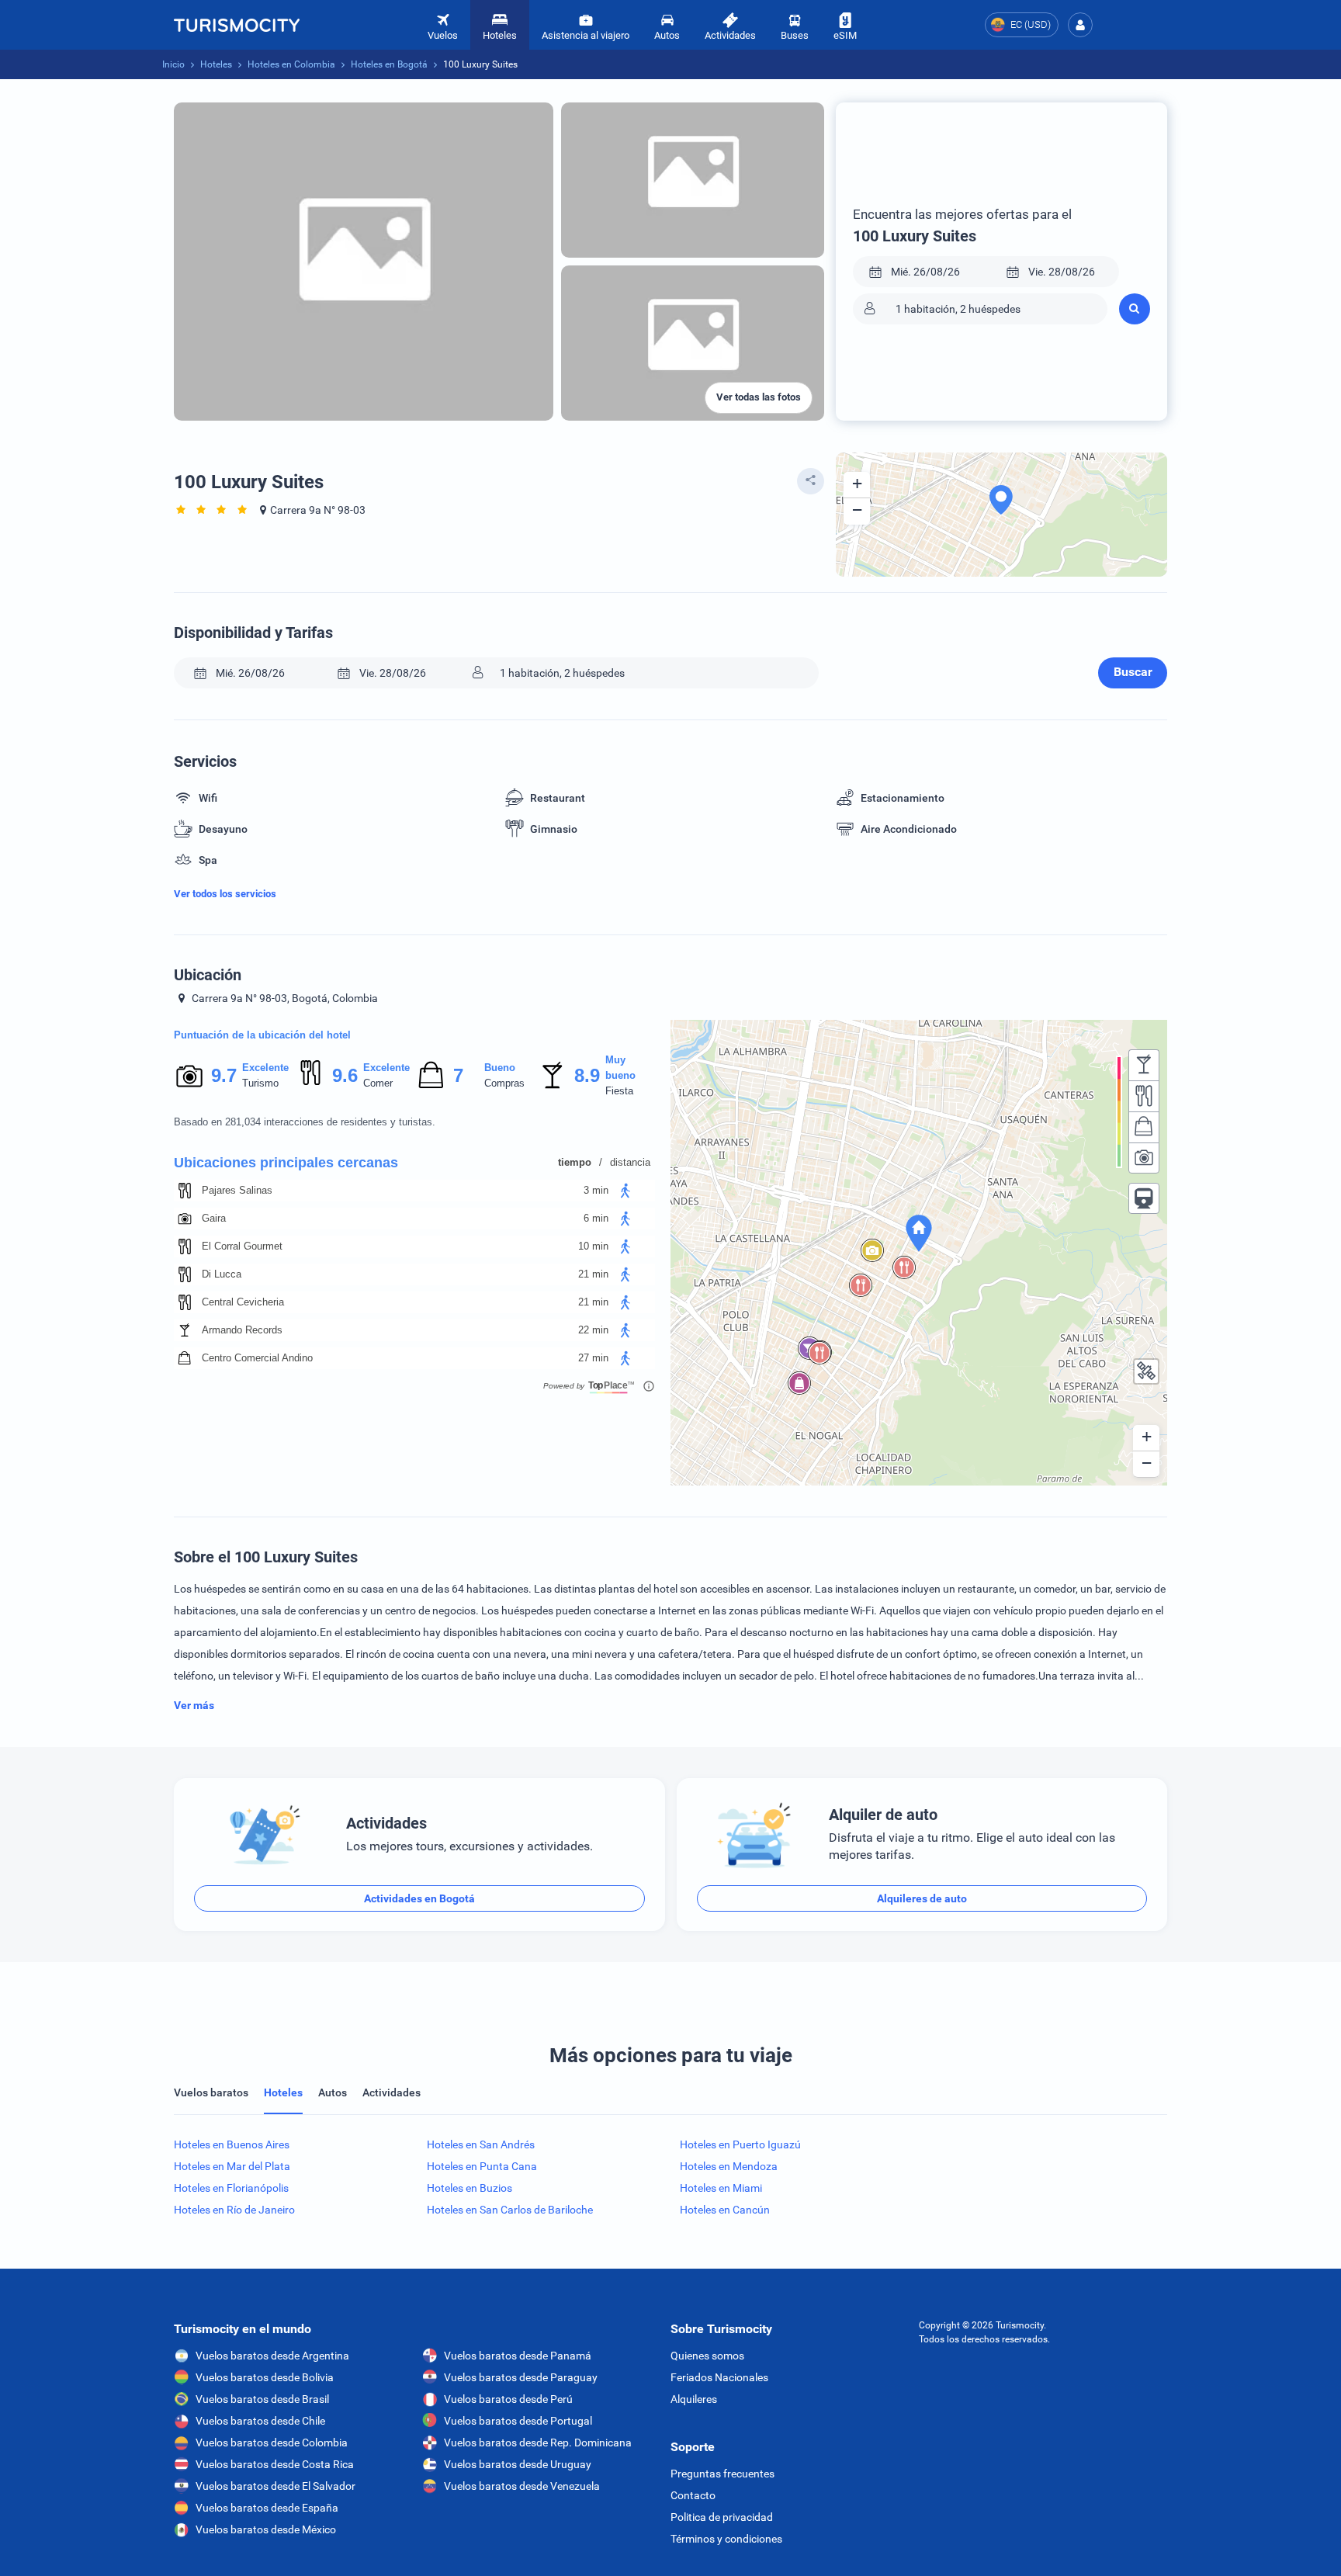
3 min (596, 1190)
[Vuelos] (237, 25)
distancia (630, 1162)
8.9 (587, 1075)
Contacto (693, 2495)
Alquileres (694, 2399)
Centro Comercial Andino (257, 1358)
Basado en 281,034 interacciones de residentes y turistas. (305, 1122)
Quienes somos (707, 2356)
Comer (378, 1083)
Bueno (500, 1068)
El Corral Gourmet (242, 1246)
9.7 (223, 1075)
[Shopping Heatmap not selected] (1144, 1127)
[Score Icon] (189, 1076)
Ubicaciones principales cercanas (286, 1163)
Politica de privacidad (722, 2517)
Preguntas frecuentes (722, 2474)
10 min (593, 1246)
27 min (593, 1358)
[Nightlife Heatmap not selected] (1144, 1065)
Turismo (260, 1083)
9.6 (345, 1075)
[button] (1080, 25)
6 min (596, 1218)
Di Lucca (222, 1274)
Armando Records (242, 1330)
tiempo (575, 1162)
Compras (504, 1083)
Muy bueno (620, 1068)
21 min (593, 1274)
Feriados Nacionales (719, 2377)
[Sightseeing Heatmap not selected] (1144, 1158)
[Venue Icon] (185, 1191)
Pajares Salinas (237, 1190)
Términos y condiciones (726, 2539)
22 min (593, 1330)
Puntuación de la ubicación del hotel (262, 1035)
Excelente (265, 1068)
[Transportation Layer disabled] (1144, 1198)
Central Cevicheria (243, 1302)
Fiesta (619, 1091)
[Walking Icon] (625, 1191)
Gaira (214, 1218)
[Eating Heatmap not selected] (1144, 1096)
